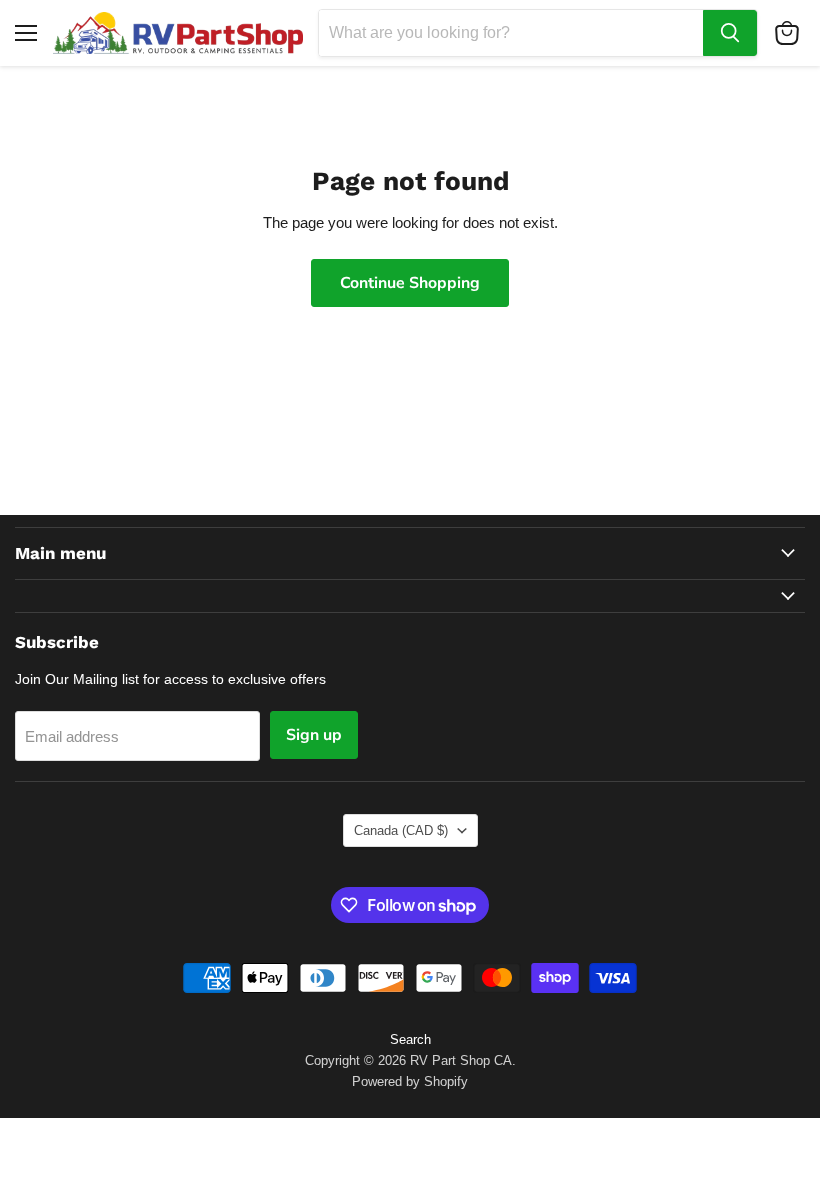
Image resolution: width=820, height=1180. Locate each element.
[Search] (730, 33)
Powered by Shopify (410, 1081)
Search (410, 1039)
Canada (401, 830)
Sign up (314, 735)
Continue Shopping (410, 283)
